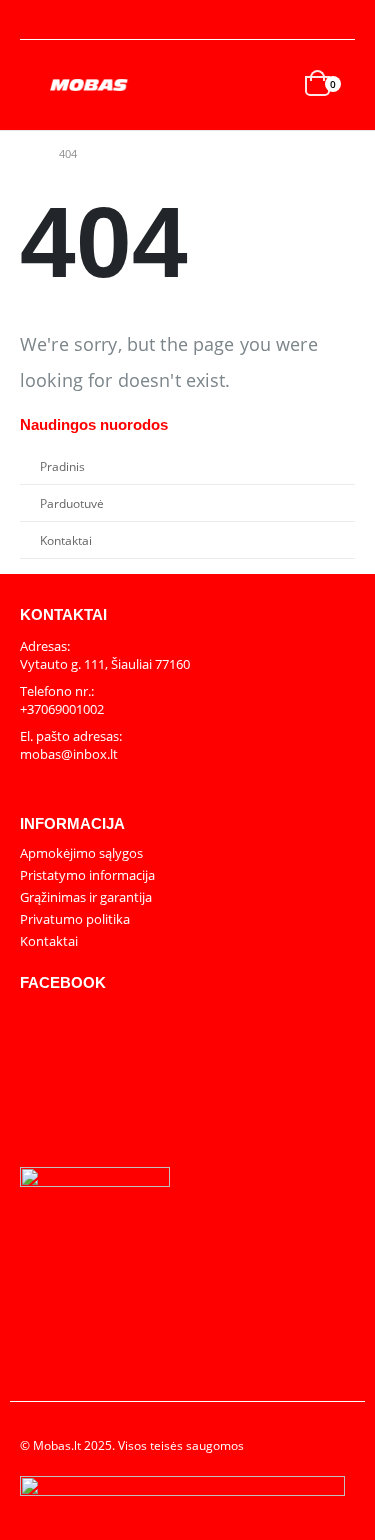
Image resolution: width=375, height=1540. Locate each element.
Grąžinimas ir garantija (86, 897)
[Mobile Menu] (35, 85)
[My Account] (36, 20)
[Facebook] (341, 20)
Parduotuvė (72, 503)
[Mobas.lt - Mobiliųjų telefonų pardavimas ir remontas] (90, 85)
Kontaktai (66, 540)
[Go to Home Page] (25, 154)
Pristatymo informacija (87, 875)
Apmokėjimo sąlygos (81, 853)
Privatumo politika (75, 919)
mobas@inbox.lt (69, 754)
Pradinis (62, 466)
